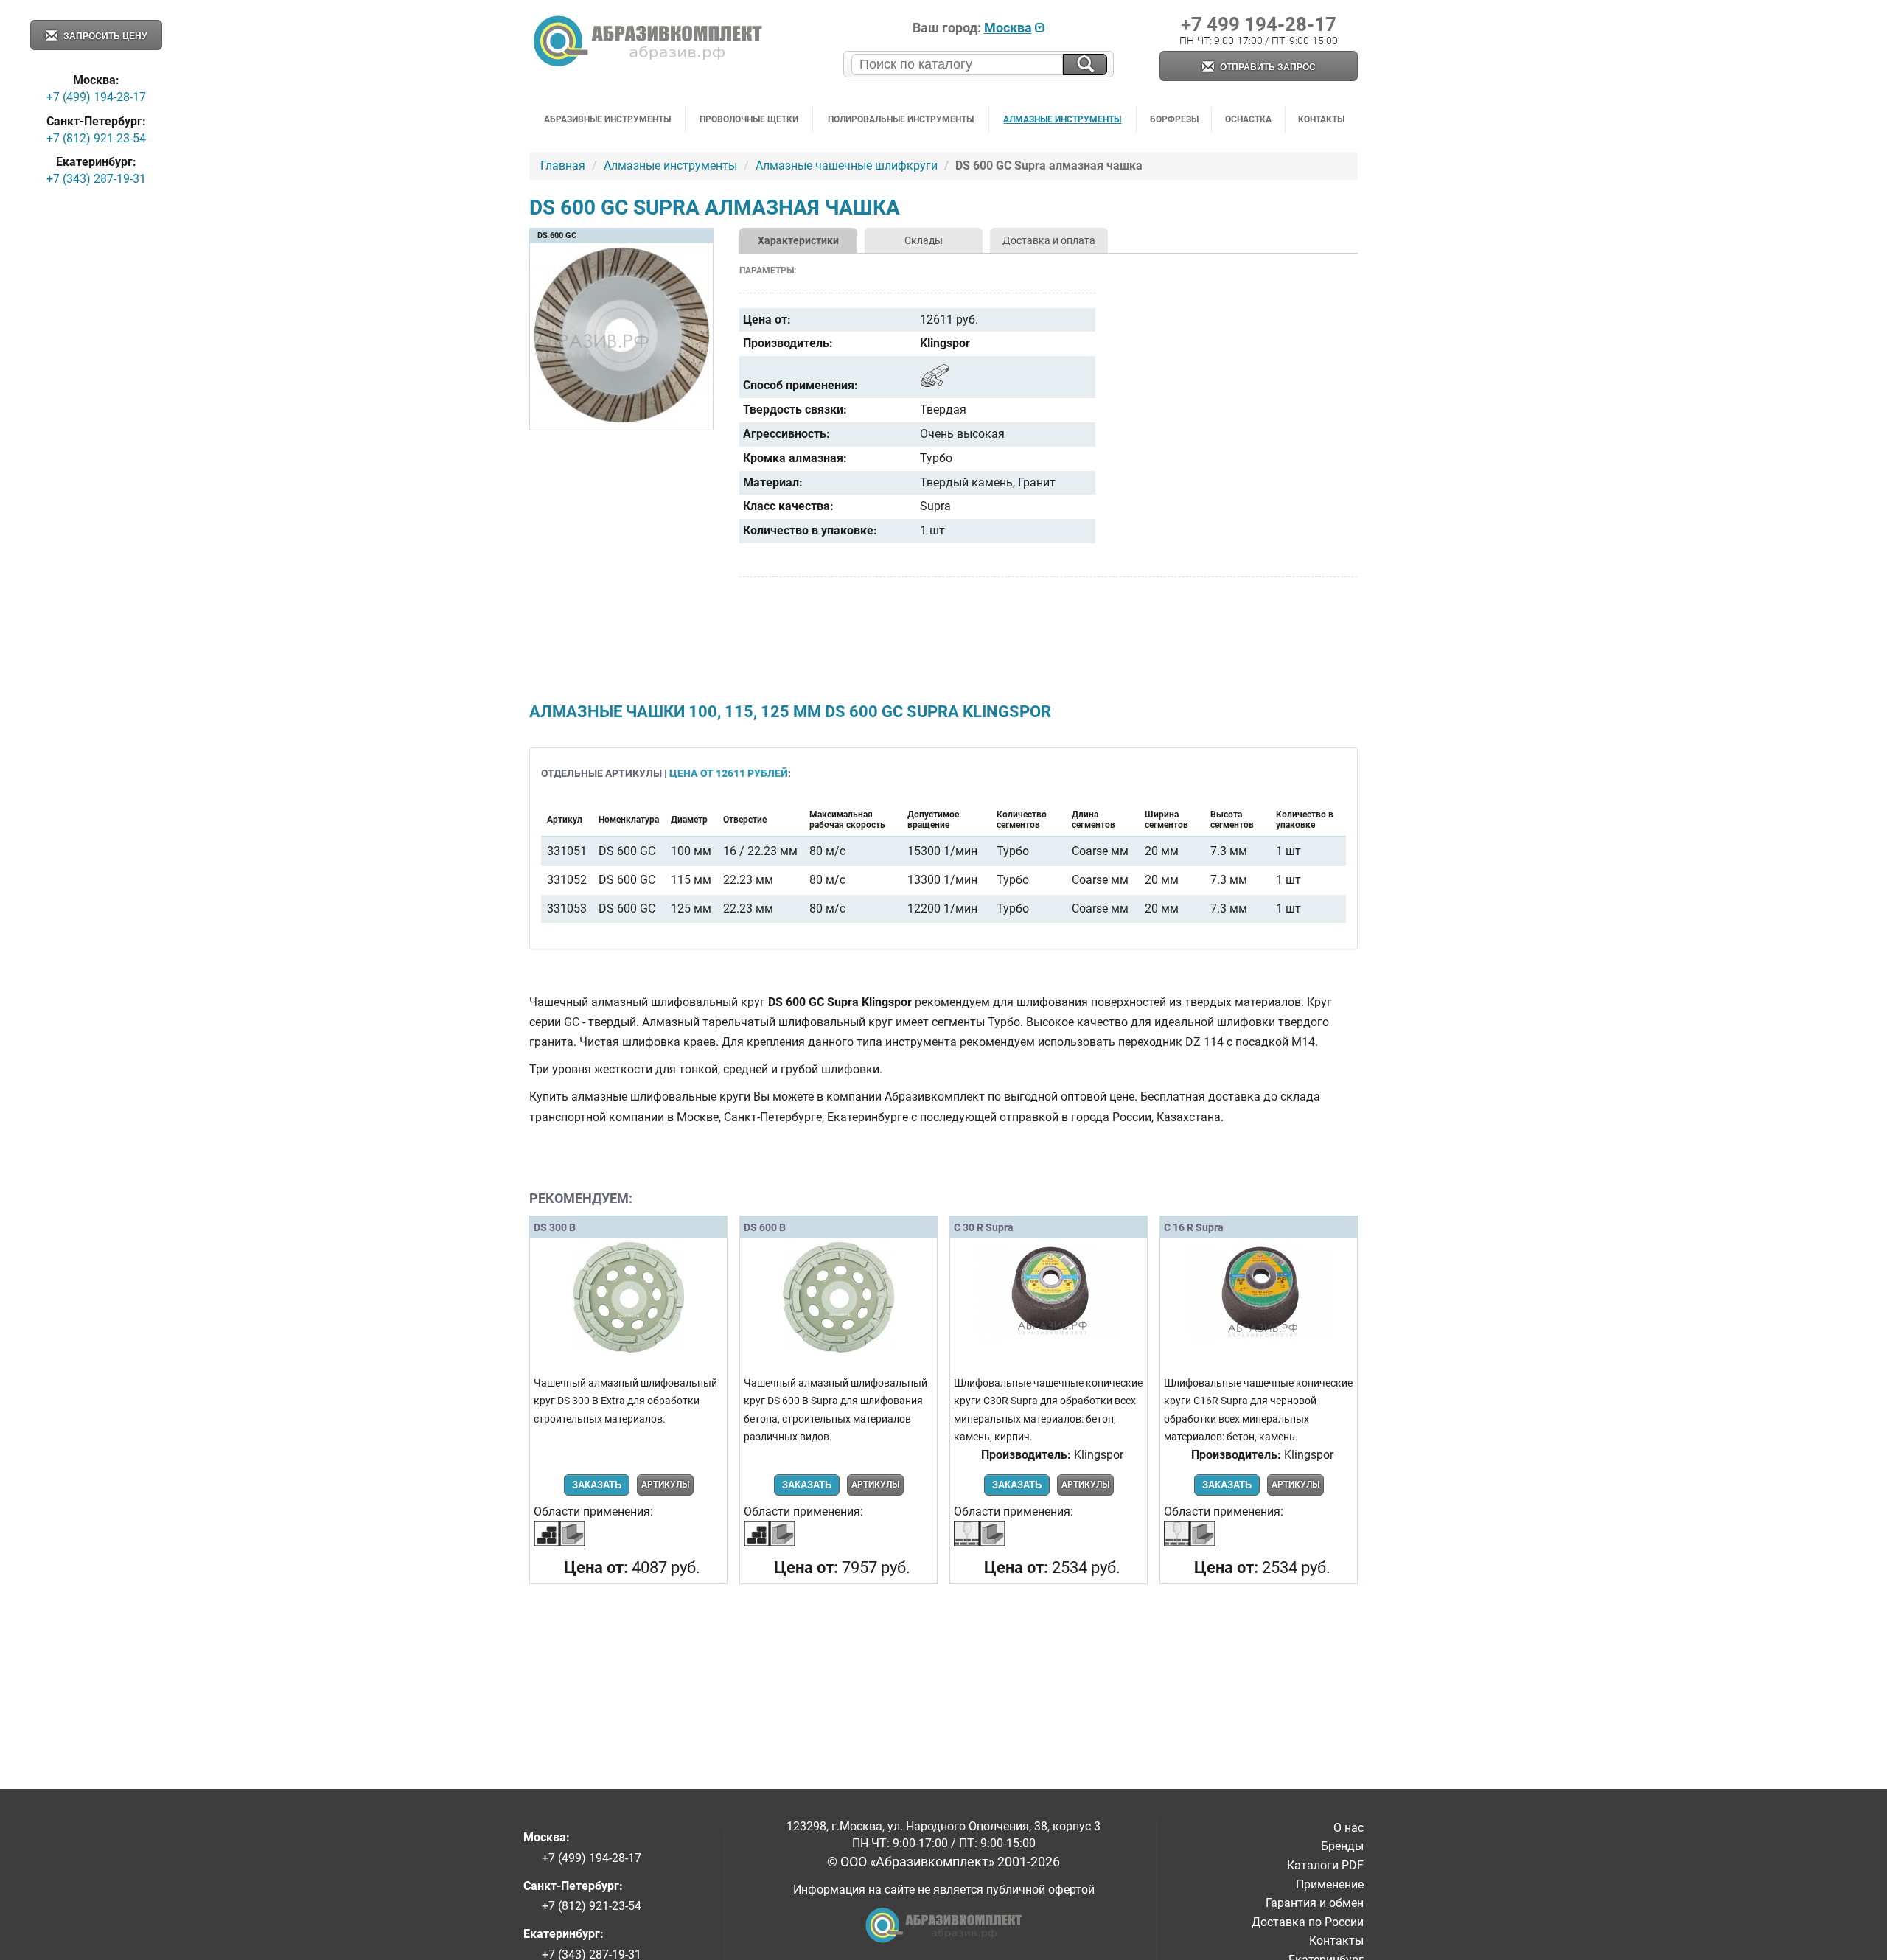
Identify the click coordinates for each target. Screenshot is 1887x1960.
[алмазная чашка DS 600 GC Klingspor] (621, 423)
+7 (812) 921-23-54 (96, 138)
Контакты (1321, 119)
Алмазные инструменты (1062, 119)
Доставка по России (1308, 1922)
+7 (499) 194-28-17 (96, 97)
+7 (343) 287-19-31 (96, 179)
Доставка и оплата (1049, 240)
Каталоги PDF (1325, 1865)
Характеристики (798, 240)
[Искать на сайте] (1085, 64)
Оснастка (1248, 119)
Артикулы (665, 1485)
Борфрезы (1174, 119)
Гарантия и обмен (1315, 1903)
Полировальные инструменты (901, 119)
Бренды (1342, 1846)
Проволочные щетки (749, 119)
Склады (924, 240)
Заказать (597, 1485)
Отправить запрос (1267, 67)
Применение (1330, 1884)
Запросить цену (104, 36)
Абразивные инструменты (607, 119)
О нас (1349, 1828)
